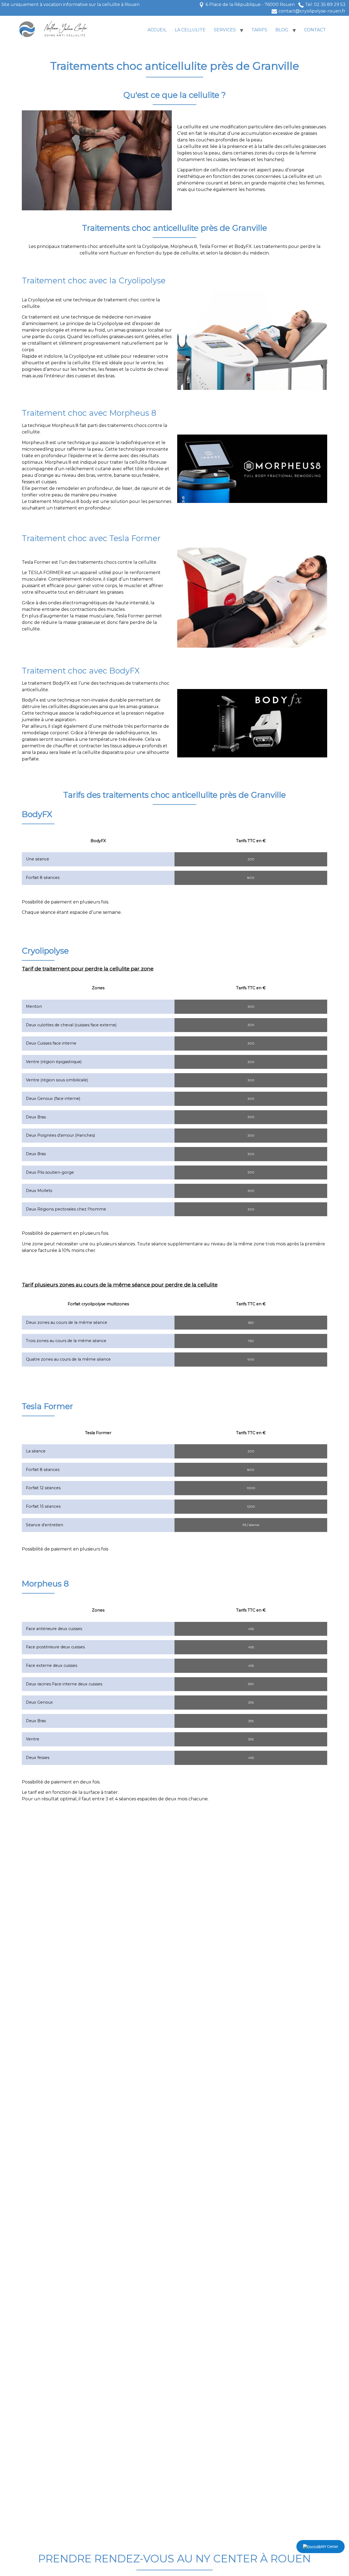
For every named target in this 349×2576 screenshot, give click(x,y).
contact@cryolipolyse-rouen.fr (312, 11)
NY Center (330, 2547)
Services (225, 30)
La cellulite (190, 30)
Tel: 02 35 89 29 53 (325, 4)
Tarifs (259, 30)
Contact (315, 30)
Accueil (157, 30)
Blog (282, 30)
